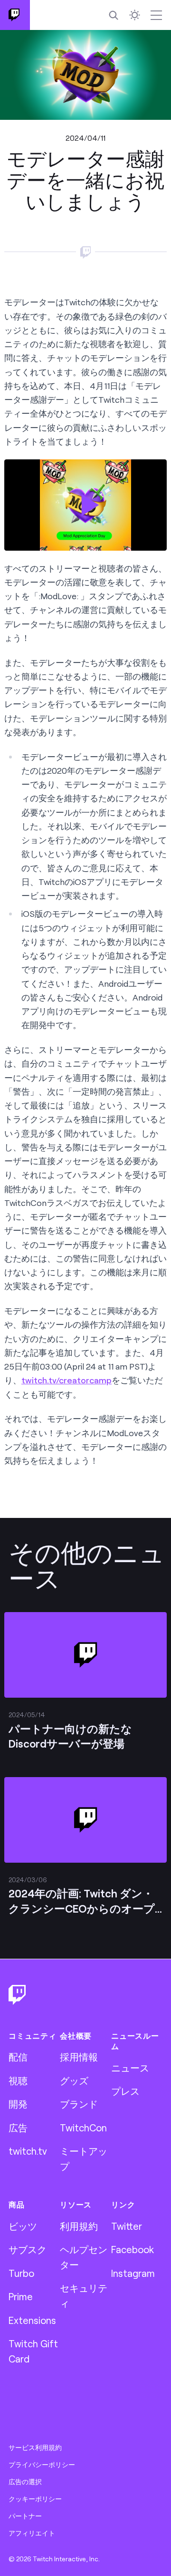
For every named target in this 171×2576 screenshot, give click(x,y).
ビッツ (23, 2226)
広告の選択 (25, 2482)
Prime (21, 2296)
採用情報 (79, 2057)
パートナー (25, 2516)
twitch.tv (28, 2151)
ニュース (130, 2068)
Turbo (21, 2273)
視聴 (18, 2080)
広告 (18, 2128)
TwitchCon (83, 2128)
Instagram (133, 2273)
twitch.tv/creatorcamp (66, 1380)
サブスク (28, 2249)
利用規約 (79, 2226)
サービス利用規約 (35, 2448)
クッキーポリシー (35, 2499)
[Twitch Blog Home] (15, 15)
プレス (125, 2091)
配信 (18, 2057)
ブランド (79, 2104)
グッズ (74, 2080)
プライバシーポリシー (42, 2465)
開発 (18, 2104)
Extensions (32, 2320)
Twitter (127, 2226)
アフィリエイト (32, 2533)
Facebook (133, 2249)
